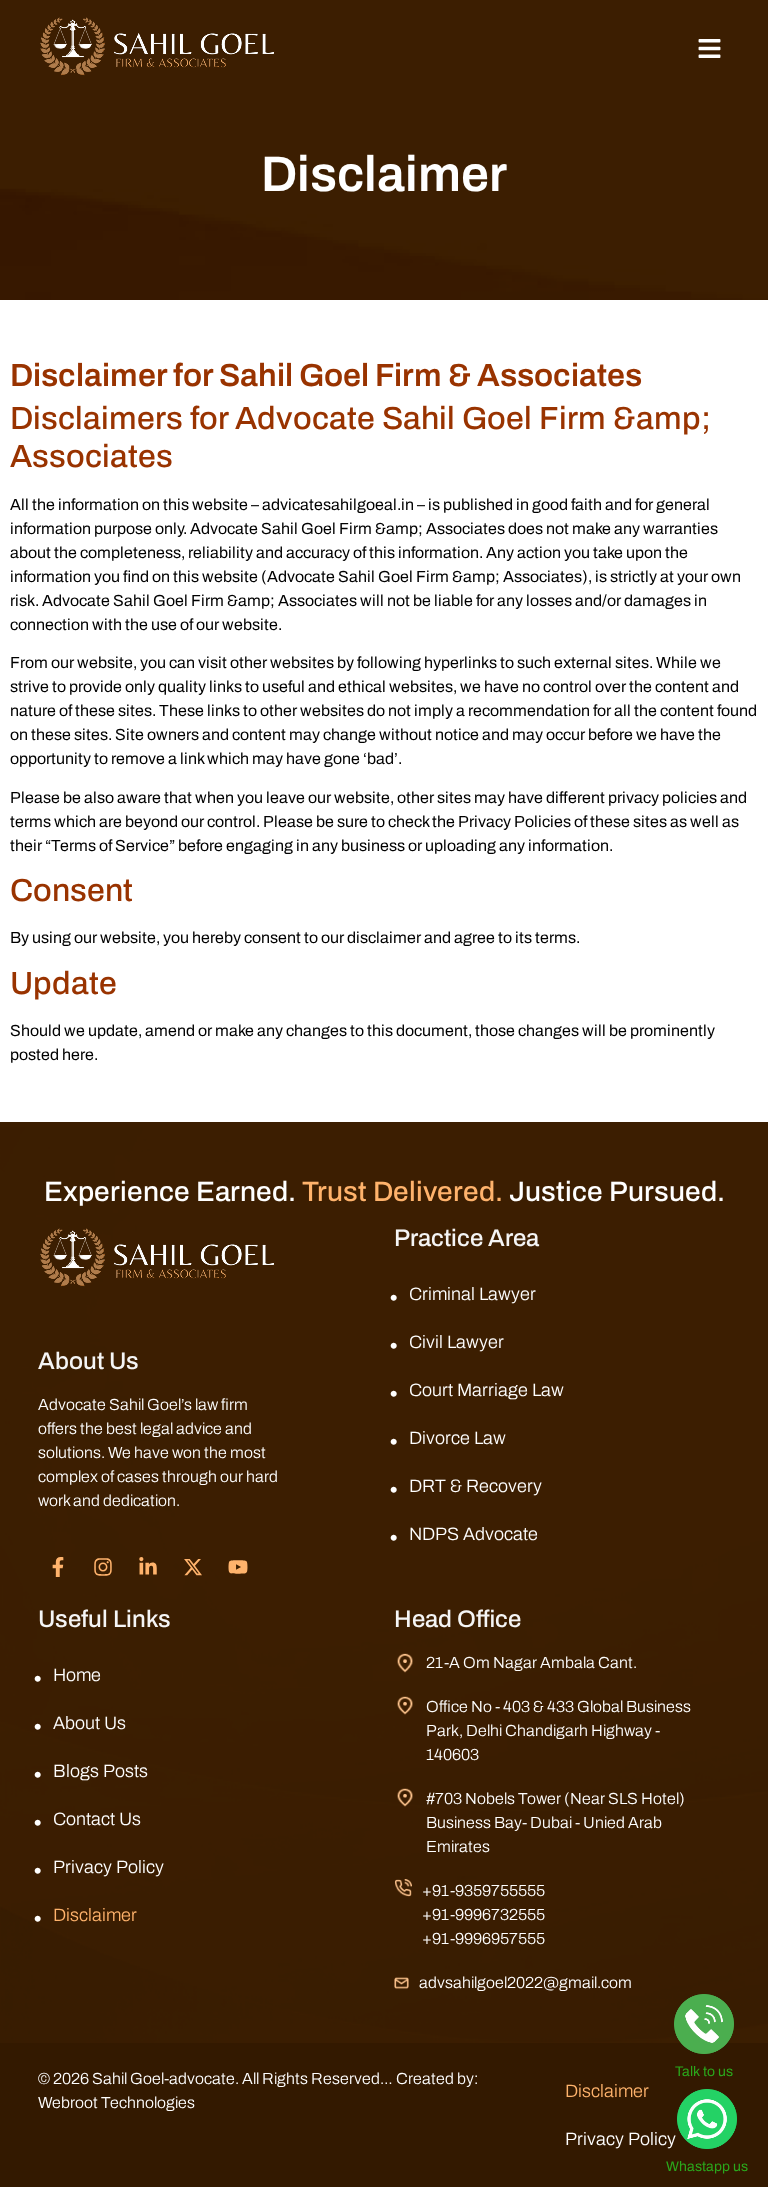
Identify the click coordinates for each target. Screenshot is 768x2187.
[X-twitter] (193, 1567)
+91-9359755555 (483, 1890)
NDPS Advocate (473, 1534)
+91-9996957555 (483, 1938)
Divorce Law (457, 1438)
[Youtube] (238, 1567)
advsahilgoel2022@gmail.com (525, 1982)
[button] (709, 50)
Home (77, 1675)
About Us (89, 1723)
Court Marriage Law (486, 1390)
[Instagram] (103, 1567)
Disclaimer (95, 1915)
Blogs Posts (100, 1771)
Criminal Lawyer (472, 1294)
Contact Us (97, 1819)
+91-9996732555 (483, 1914)
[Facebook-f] (58, 1567)
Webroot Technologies (116, 2102)
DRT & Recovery (475, 1486)
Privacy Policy (108, 1867)
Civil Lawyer (456, 1342)
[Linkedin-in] (148, 1567)
